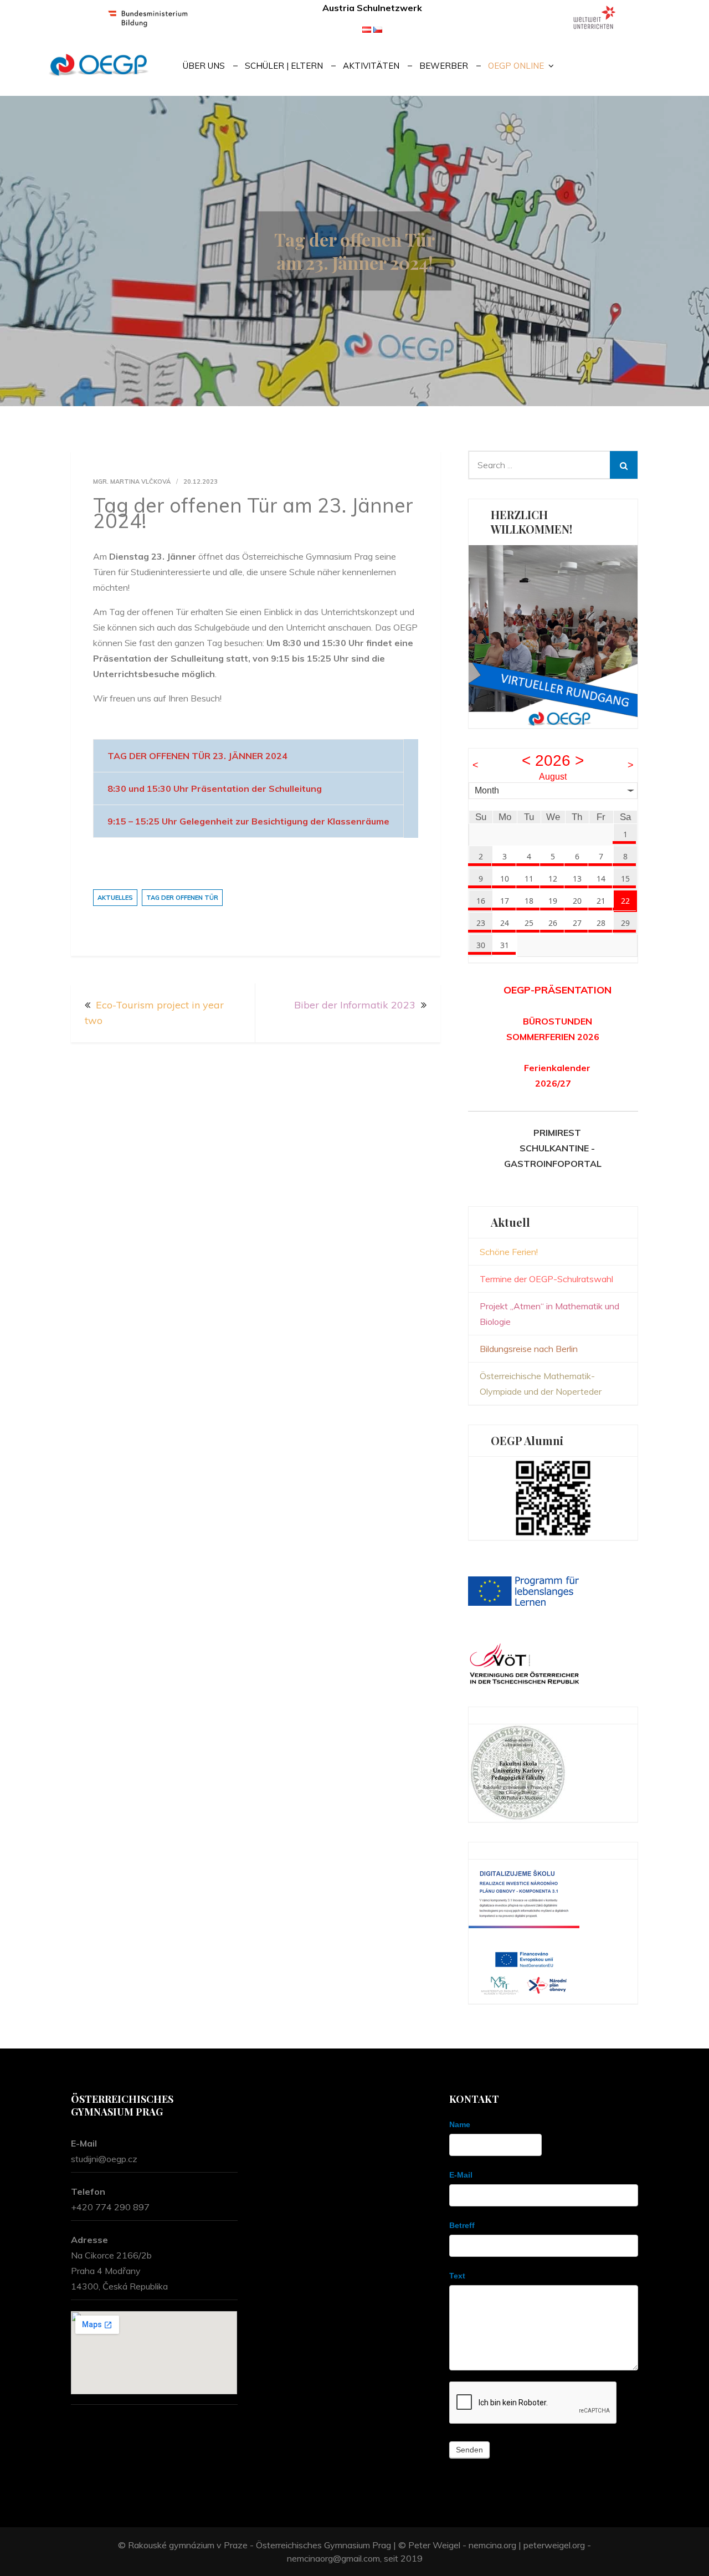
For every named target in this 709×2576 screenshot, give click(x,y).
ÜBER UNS (204, 66)
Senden (469, 2450)
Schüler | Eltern (284, 66)
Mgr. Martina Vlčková (132, 482)
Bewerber (444, 66)
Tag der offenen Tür (182, 898)
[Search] (624, 465)
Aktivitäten (371, 66)
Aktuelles (115, 898)
